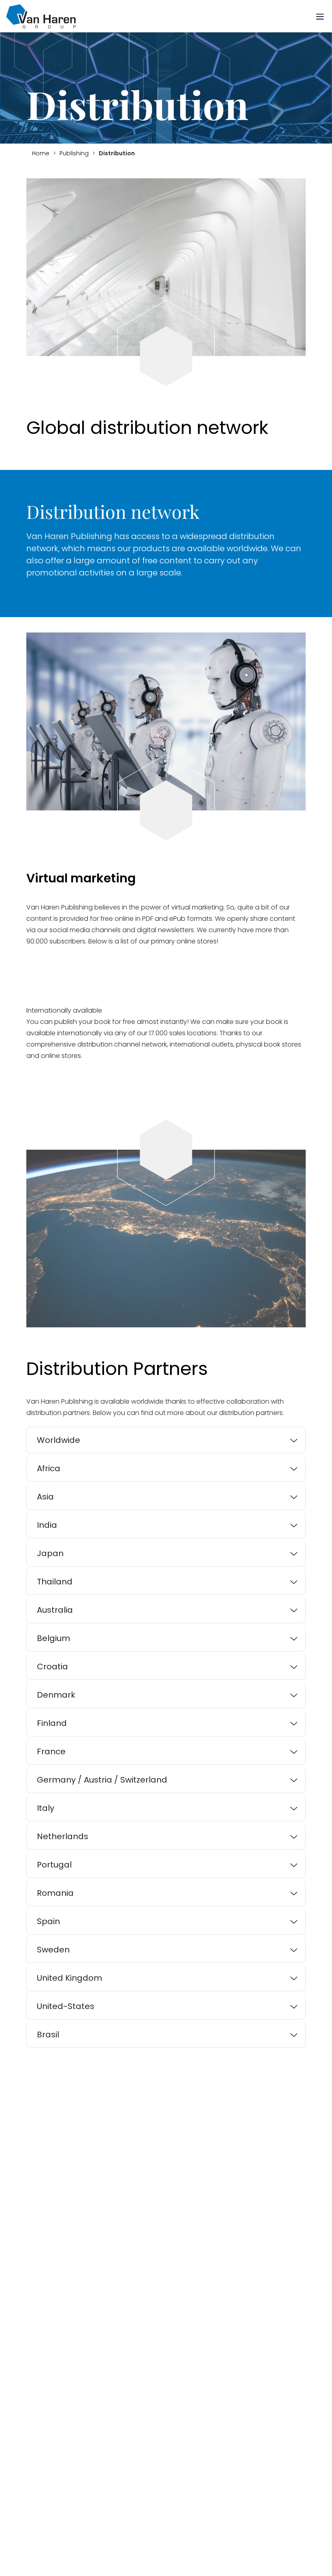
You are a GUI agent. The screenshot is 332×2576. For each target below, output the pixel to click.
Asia (45, 1497)
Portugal (54, 1865)
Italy (46, 1808)
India (47, 1525)
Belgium (53, 1638)
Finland (52, 1723)
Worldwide (59, 1440)
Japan (50, 1553)
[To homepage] (41, 16)
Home (41, 153)
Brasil (48, 2035)
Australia (55, 1610)
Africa (49, 1468)
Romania (55, 1893)
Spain (48, 1921)
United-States (66, 2006)
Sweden (53, 1950)
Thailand (55, 1582)
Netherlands (63, 1836)
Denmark (56, 1695)
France (51, 1751)
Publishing (74, 153)
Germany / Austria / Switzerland (102, 1780)
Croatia (52, 1667)
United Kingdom (69, 1978)
